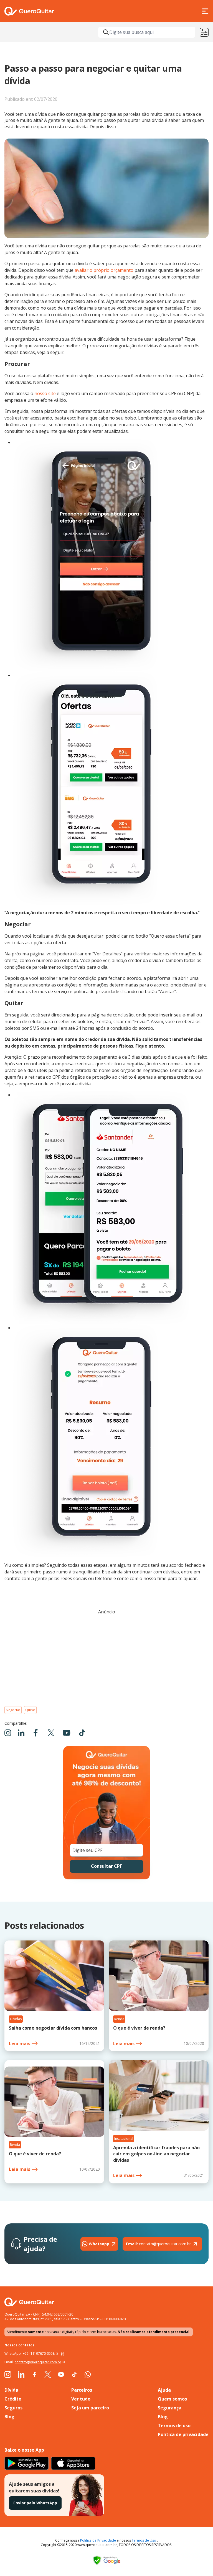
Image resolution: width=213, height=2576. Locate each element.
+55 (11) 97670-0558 (39, 2353)
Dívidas (16, 2019)
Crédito (13, 2399)
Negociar (13, 1710)
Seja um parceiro (90, 2408)
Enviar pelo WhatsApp (35, 2503)
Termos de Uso (144, 2540)
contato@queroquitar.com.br (158, 2244)
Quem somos (172, 2399)
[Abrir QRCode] (62, 2354)
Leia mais (20, 2043)
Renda (119, 2019)
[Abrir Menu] (205, 11)
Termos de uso (174, 2426)
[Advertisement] (106, 1658)
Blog (9, 2417)
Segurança (170, 2408)
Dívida (11, 2390)
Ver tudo (81, 2399)
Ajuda (164, 2390)
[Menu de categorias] (204, 32)
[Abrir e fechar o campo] (106, 32)
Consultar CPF (106, 1866)
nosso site (45, 393)
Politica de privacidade (183, 2434)
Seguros (13, 2408)
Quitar (30, 1710)
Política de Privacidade (98, 2540)
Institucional (124, 2139)
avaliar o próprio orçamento (104, 270)
